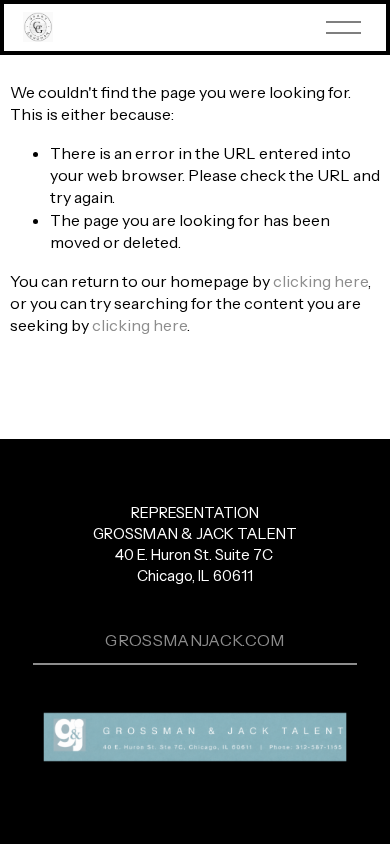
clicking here (320, 281)
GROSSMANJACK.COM (194, 640)
